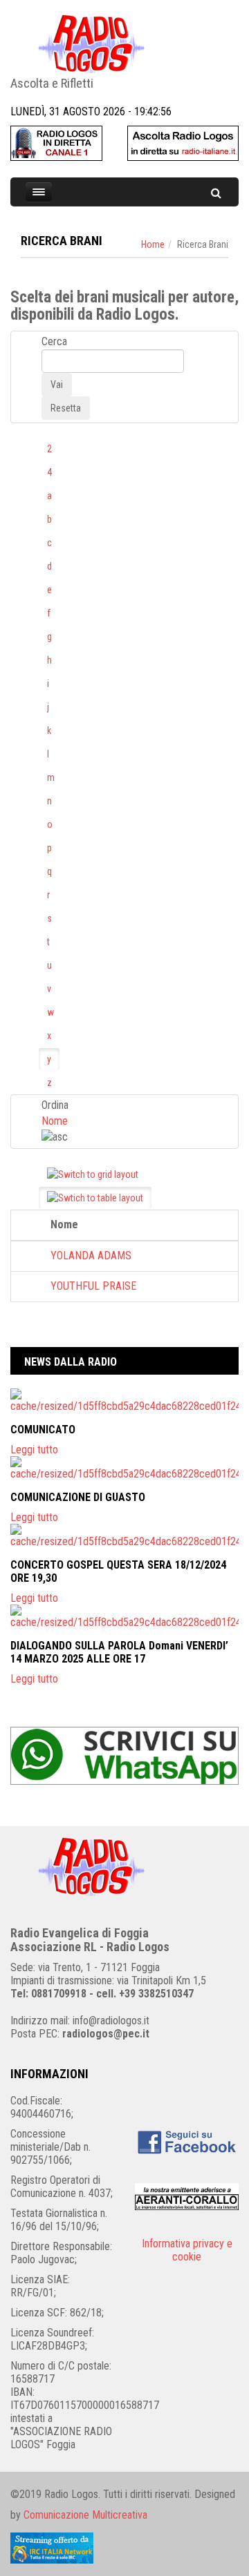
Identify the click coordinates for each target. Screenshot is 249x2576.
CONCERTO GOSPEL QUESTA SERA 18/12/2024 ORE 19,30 (118, 1571)
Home (153, 244)
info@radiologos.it (111, 2021)
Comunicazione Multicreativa (85, 2515)
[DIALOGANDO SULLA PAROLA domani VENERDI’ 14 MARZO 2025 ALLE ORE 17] (124, 1617)
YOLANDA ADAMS (91, 1256)
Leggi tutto (34, 1450)
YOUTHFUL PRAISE (93, 1286)
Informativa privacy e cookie (187, 2250)
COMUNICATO (43, 1430)
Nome (55, 1121)
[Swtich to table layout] (95, 1198)
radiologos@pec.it (106, 2034)
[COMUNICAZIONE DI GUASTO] (124, 1468)
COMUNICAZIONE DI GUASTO (78, 1497)
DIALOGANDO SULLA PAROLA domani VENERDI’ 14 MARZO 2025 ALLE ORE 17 (119, 1652)
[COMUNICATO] (124, 1401)
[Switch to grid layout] (93, 1174)
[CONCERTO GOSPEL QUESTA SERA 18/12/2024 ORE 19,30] (124, 1536)
